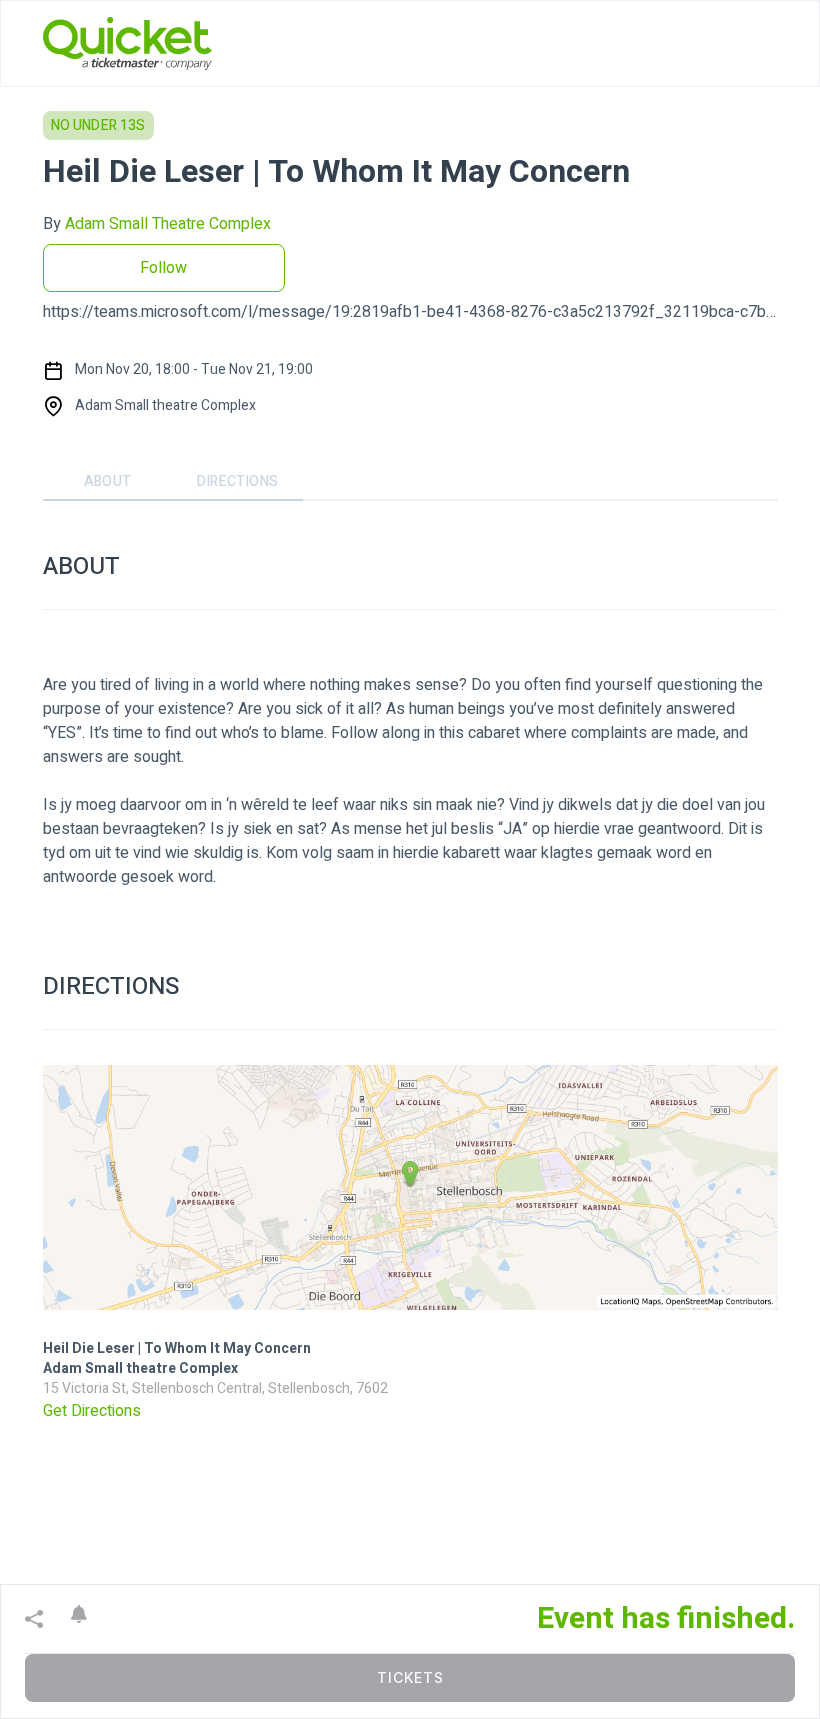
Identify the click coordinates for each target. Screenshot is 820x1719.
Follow (163, 268)
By (157, 224)
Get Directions (92, 1411)
